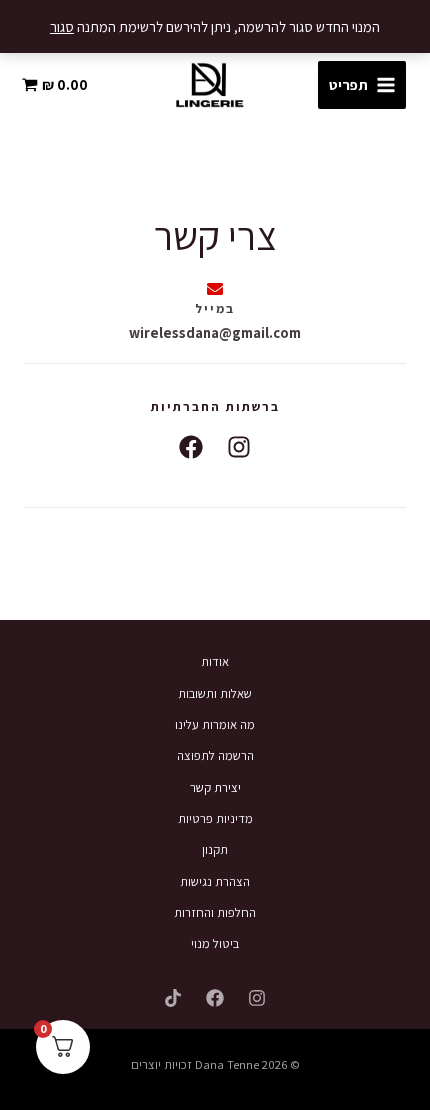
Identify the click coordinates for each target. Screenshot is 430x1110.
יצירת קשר (215, 787)
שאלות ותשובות (215, 693)
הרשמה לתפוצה (215, 755)
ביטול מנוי (215, 943)
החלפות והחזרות (215, 912)
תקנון (215, 849)
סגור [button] (62, 26)
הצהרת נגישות (215, 881)
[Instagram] (257, 998)
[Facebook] (215, 998)
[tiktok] (173, 998)
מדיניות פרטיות (215, 818)
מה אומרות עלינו (215, 724)
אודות (215, 661)
